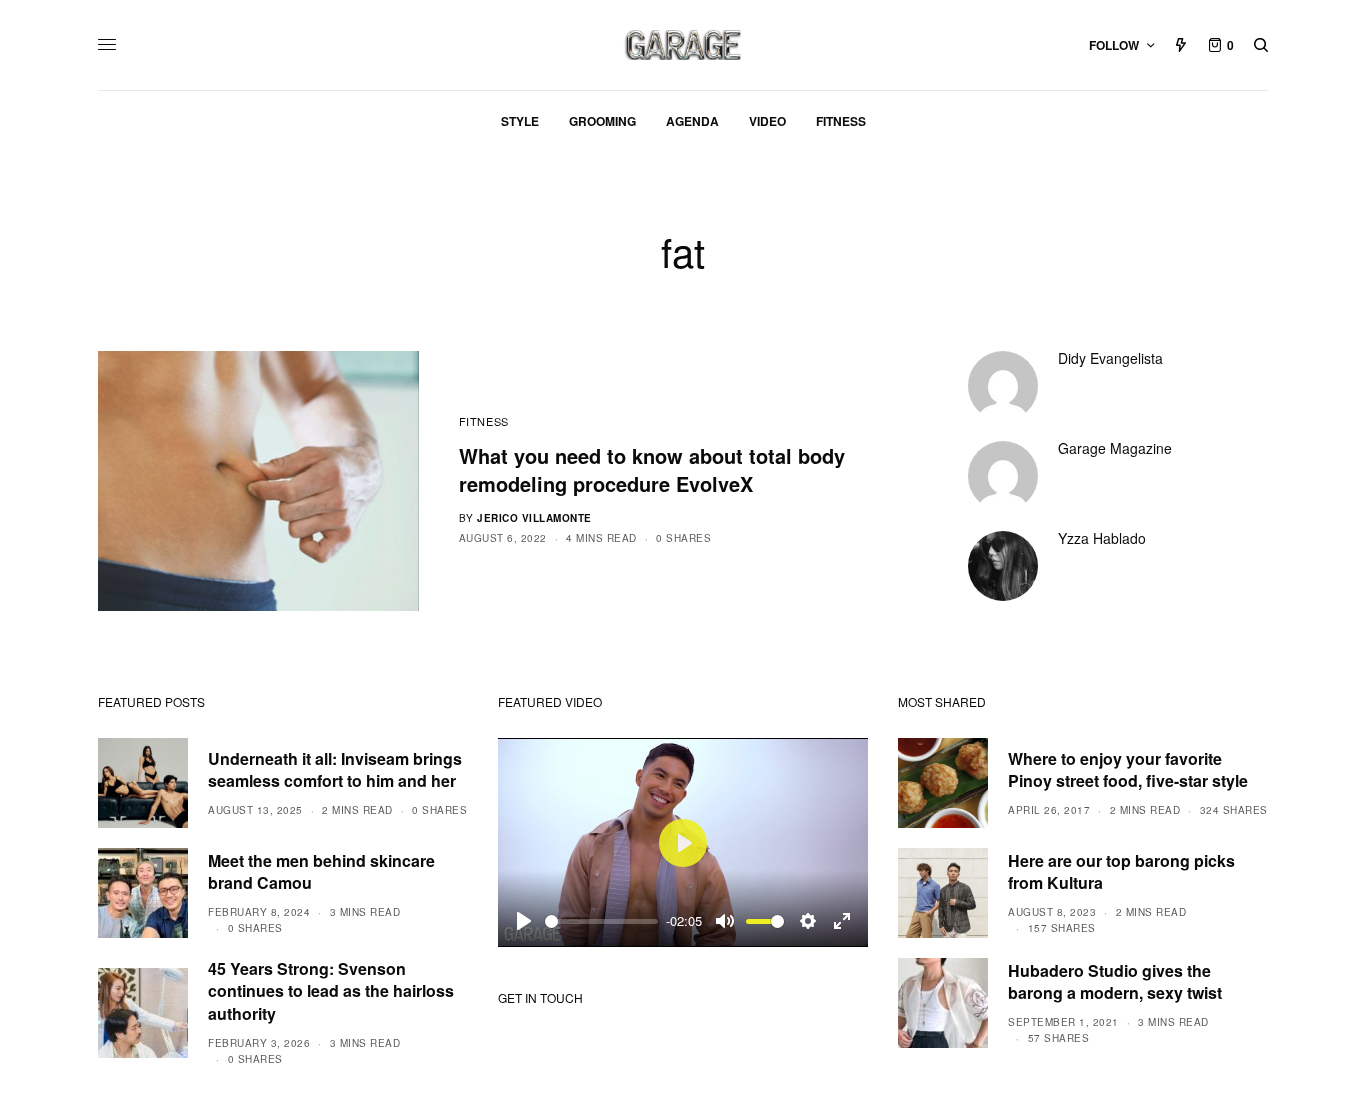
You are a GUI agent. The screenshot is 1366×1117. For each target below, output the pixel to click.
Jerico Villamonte (534, 518)
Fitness (484, 421)
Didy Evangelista (1110, 358)
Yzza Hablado (1102, 538)
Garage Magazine (1115, 448)
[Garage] (683, 45)
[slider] (601, 921)
